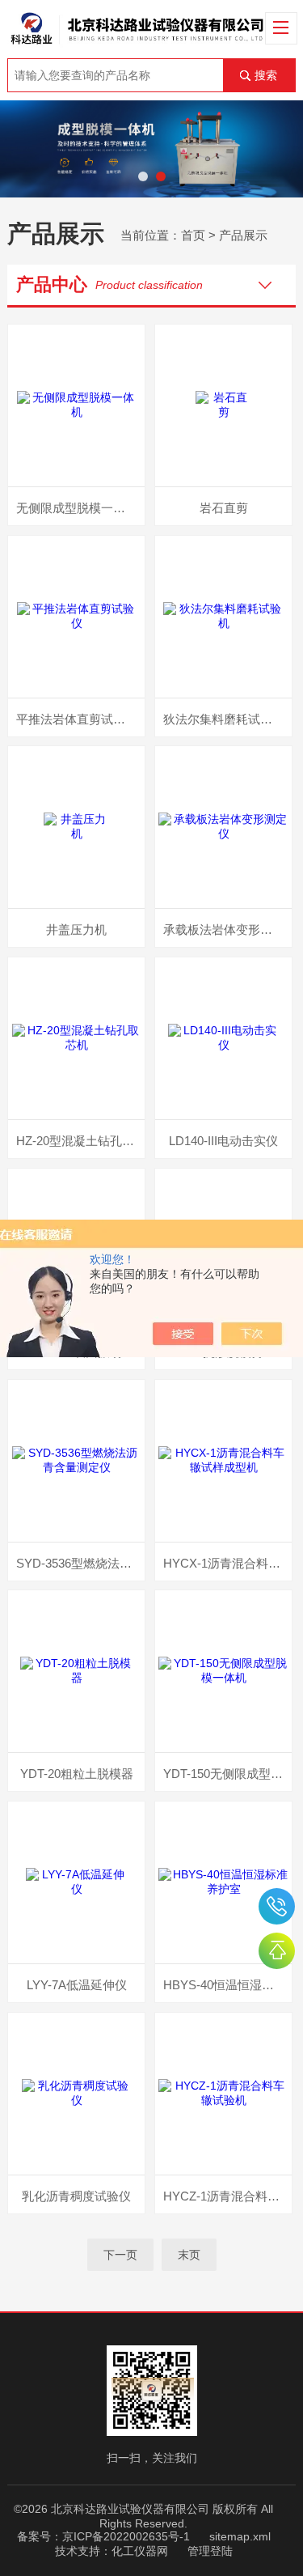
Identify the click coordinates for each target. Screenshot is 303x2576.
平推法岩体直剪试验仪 (77, 719)
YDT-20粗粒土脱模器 (77, 1774)
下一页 (120, 2255)
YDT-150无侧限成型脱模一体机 (227, 1774)
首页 (193, 235)
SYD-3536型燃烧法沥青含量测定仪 (80, 1563)
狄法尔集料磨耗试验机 (224, 719)
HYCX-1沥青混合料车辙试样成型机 (227, 1563)
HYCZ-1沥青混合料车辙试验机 (227, 2196)
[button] (143, 176)
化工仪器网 (140, 2551)
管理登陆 (210, 2551)
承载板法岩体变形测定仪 (227, 929)
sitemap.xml (240, 2536)
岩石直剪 (224, 508)
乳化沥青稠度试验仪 (76, 2196)
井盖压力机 (76, 929)
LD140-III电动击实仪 (223, 1141)
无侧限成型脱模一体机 (77, 508)
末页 (189, 2255)
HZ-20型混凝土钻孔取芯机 (80, 1141)
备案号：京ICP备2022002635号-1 (103, 2536)
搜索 (266, 75)
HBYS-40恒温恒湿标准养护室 (227, 1985)
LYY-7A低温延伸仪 (77, 1985)
